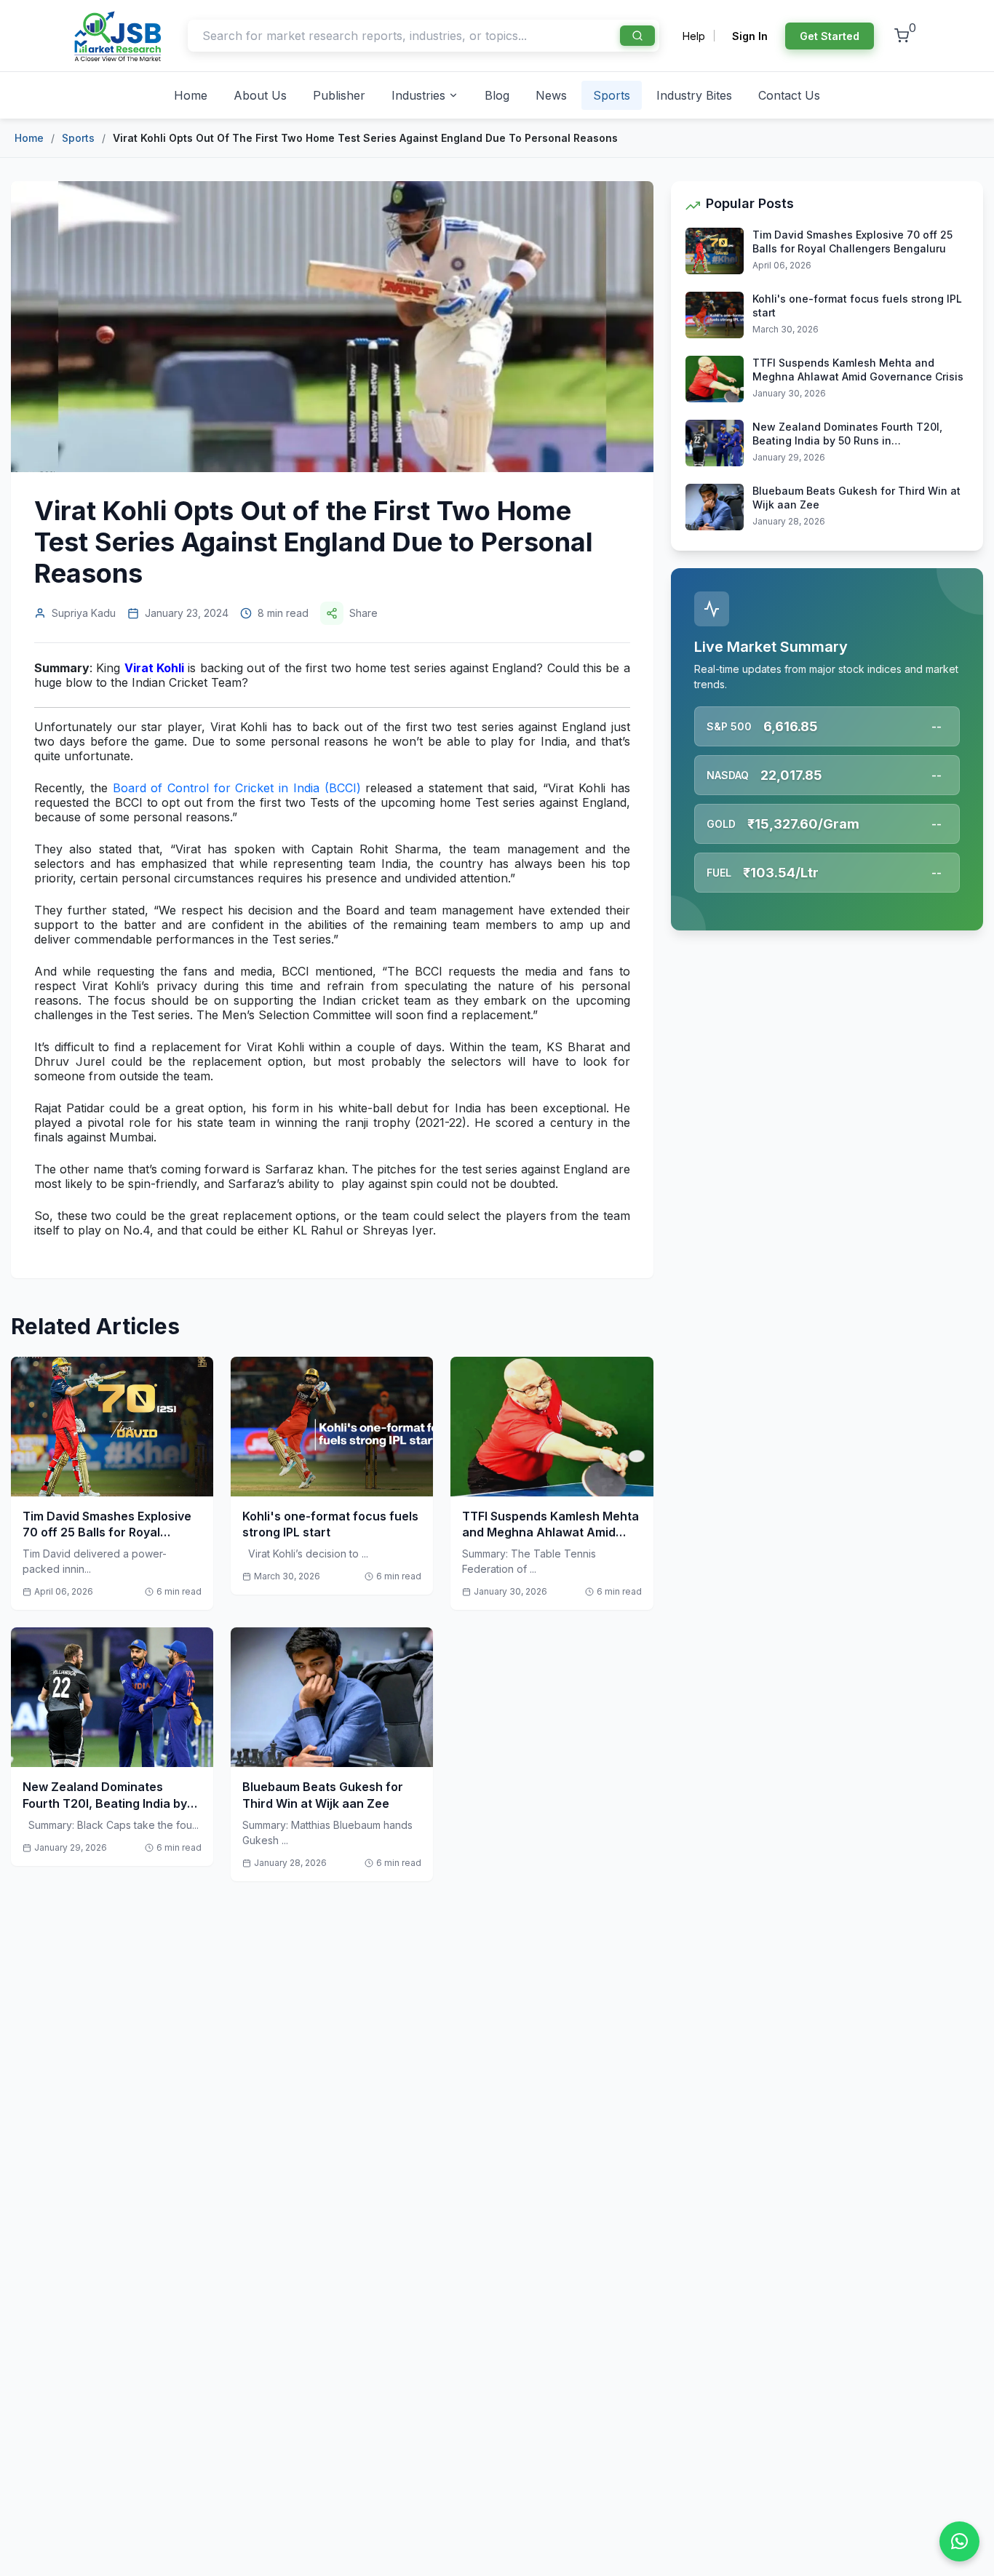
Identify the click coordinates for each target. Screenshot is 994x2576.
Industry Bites (694, 95)
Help (694, 36)
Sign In (750, 36)
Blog (497, 95)
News (551, 95)
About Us (260, 95)
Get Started (830, 36)
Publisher (339, 95)
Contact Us (789, 95)
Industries (418, 95)
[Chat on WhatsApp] (959, 2541)
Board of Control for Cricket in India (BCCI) (237, 788)
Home (191, 95)
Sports (612, 95)
